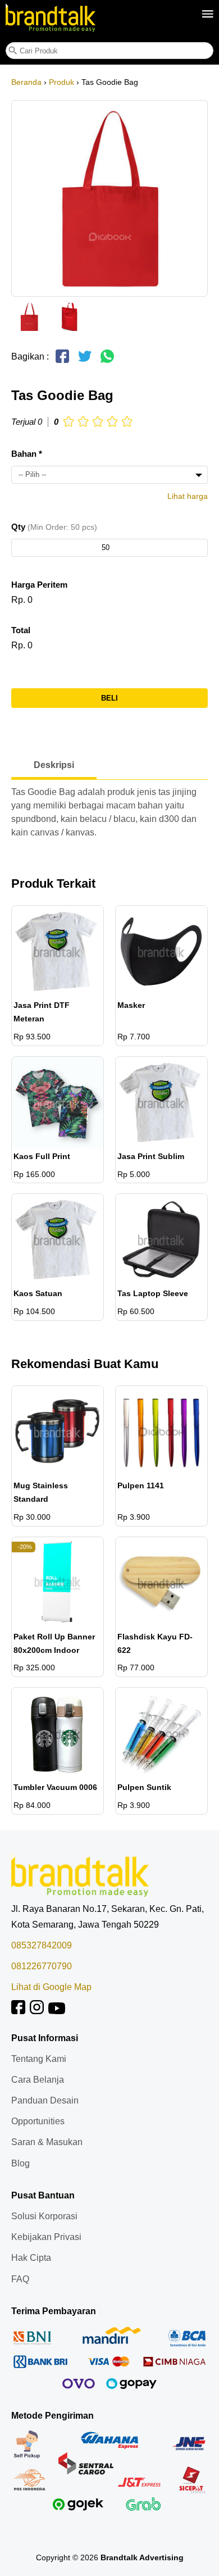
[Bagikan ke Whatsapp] (107, 361)
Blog (20, 2163)
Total (21, 630)
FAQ (20, 2279)
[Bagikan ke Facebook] (62, 361)
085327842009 (42, 1945)
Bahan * (27, 454)
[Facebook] (18, 2011)
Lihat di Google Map (51, 1987)
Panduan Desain (45, 2100)
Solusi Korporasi (44, 2216)
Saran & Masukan (47, 2142)
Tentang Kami (39, 2059)
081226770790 (42, 1966)
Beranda (26, 82)
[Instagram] (37, 2011)
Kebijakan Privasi (46, 2237)
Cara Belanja (38, 2080)
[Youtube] (57, 2011)
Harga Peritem (39, 585)
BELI (109, 698)
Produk (61, 82)
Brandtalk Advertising (142, 2557)
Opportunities (38, 2121)
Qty (54, 527)
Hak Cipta (31, 2258)
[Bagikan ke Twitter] (85, 361)
